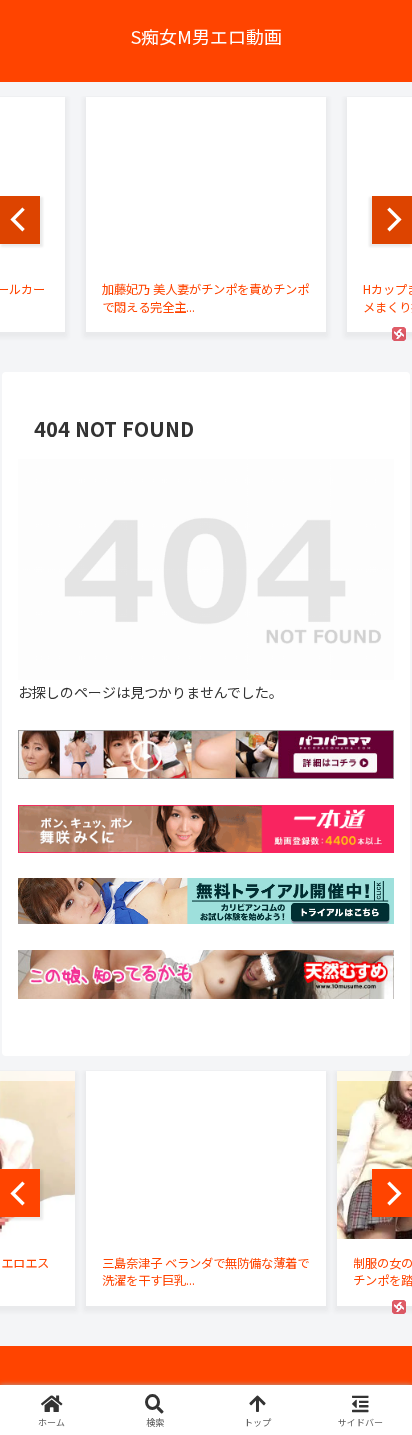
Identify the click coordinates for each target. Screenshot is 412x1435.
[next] (392, 220)
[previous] (20, 220)
